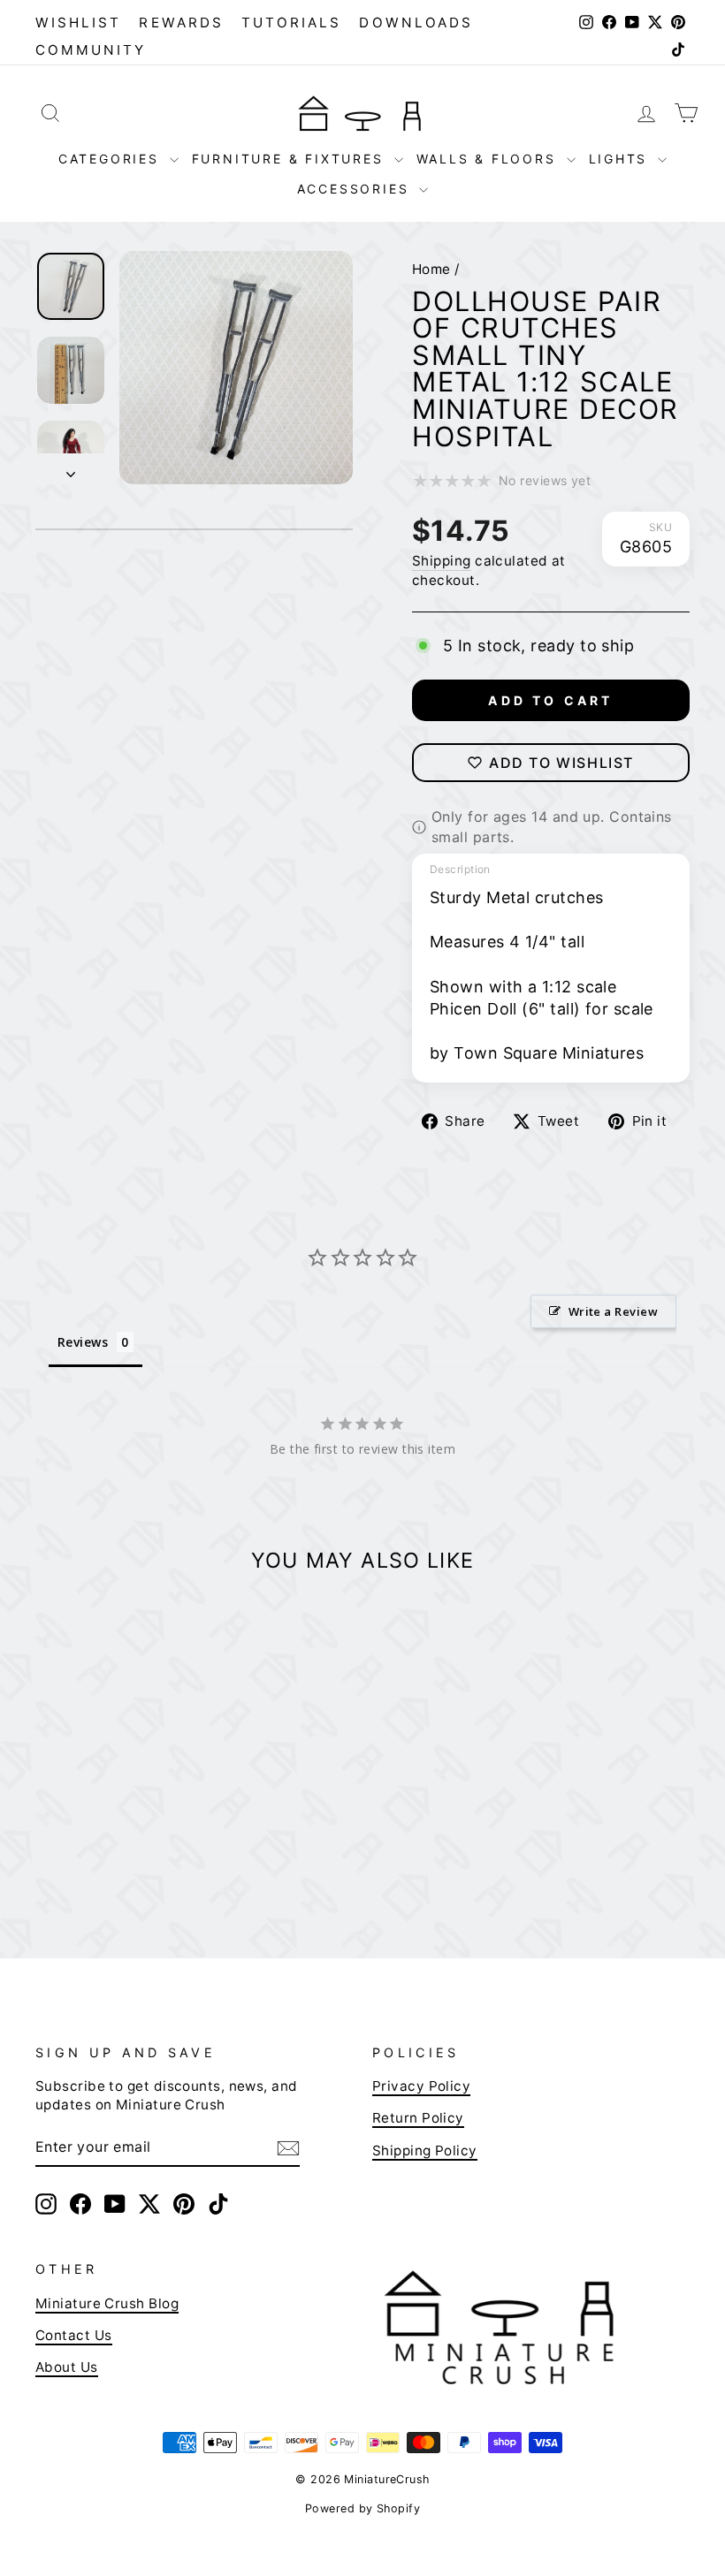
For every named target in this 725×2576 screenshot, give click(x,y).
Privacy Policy (421, 2086)
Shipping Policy (425, 2150)
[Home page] (362, 113)
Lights (622, 159)
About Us (67, 2367)
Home (431, 269)
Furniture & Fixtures (291, 159)
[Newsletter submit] (288, 2147)
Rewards (181, 23)
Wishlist (78, 23)
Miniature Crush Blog (107, 2303)
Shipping (442, 561)
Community (91, 50)
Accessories (356, 189)
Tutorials (292, 23)
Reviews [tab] (83, 1342)
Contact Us (74, 2335)
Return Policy (418, 2118)
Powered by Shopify (362, 2508)
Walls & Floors (489, 159)
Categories (112, 159)
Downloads (416, 23)
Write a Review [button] (613, 1311)
